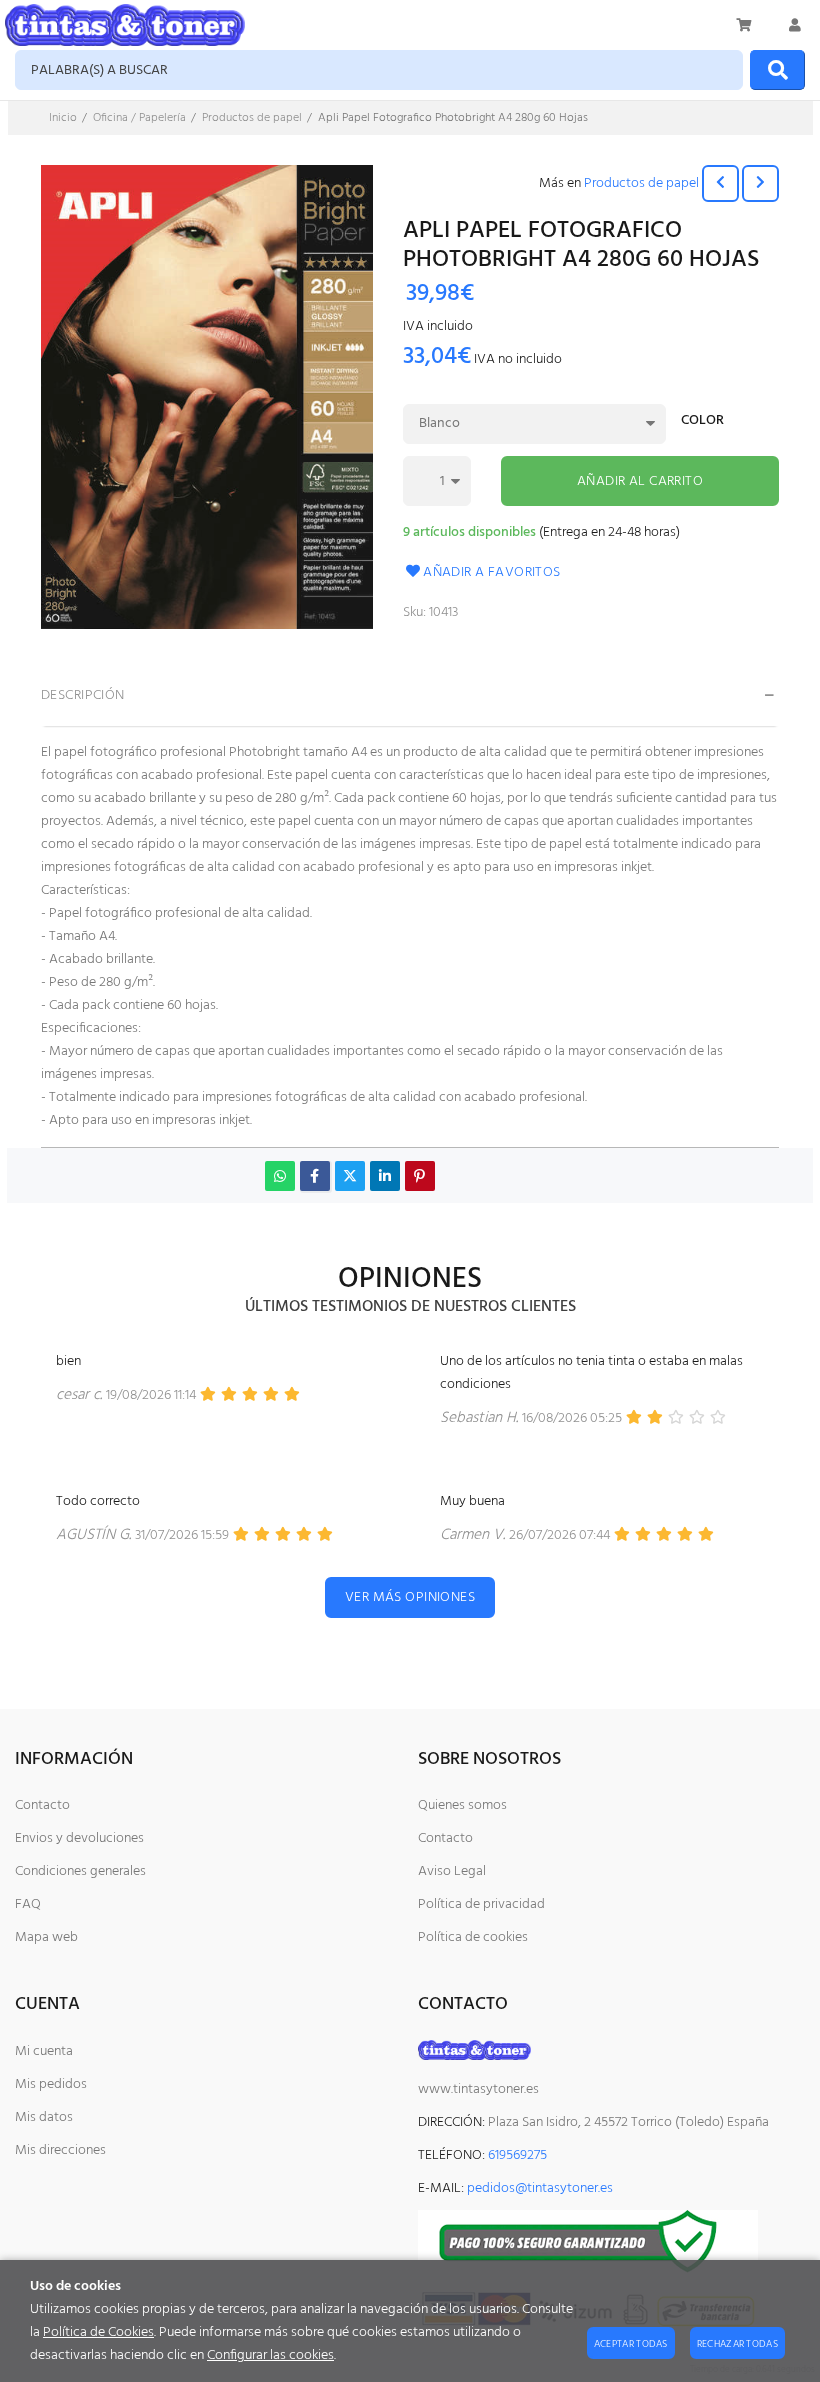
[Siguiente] (760, 183)
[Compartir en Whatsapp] (280, 1176)
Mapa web (46, 1937)
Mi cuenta (44, 2051)
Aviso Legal (452, 1871)
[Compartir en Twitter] (350, 1176)
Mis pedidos (51, 2084)
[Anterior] (720, 183)
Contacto (42, 1805)
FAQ (28, 1904)
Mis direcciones (60, 2150)
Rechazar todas (737, 2344)
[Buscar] (777, 70)
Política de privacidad (481, 1904)
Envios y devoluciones (79, 1838)
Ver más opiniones (410, 1597)
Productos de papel (641, 183)
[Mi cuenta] (795, 25)
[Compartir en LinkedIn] (385, 1176)
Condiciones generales (80, 1871)
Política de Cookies (98, 2332)
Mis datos (44, 2117)
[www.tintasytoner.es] (125, 25)
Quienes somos (462, 1805)
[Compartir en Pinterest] (420, 1176)
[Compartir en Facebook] (315, 1176)
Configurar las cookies (270, 2355)
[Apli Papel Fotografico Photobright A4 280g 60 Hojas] (207, 401)
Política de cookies (473, 1937)
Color (702, 422)
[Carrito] (745, 25)
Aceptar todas (631, 2344)
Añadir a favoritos (492, 572)
